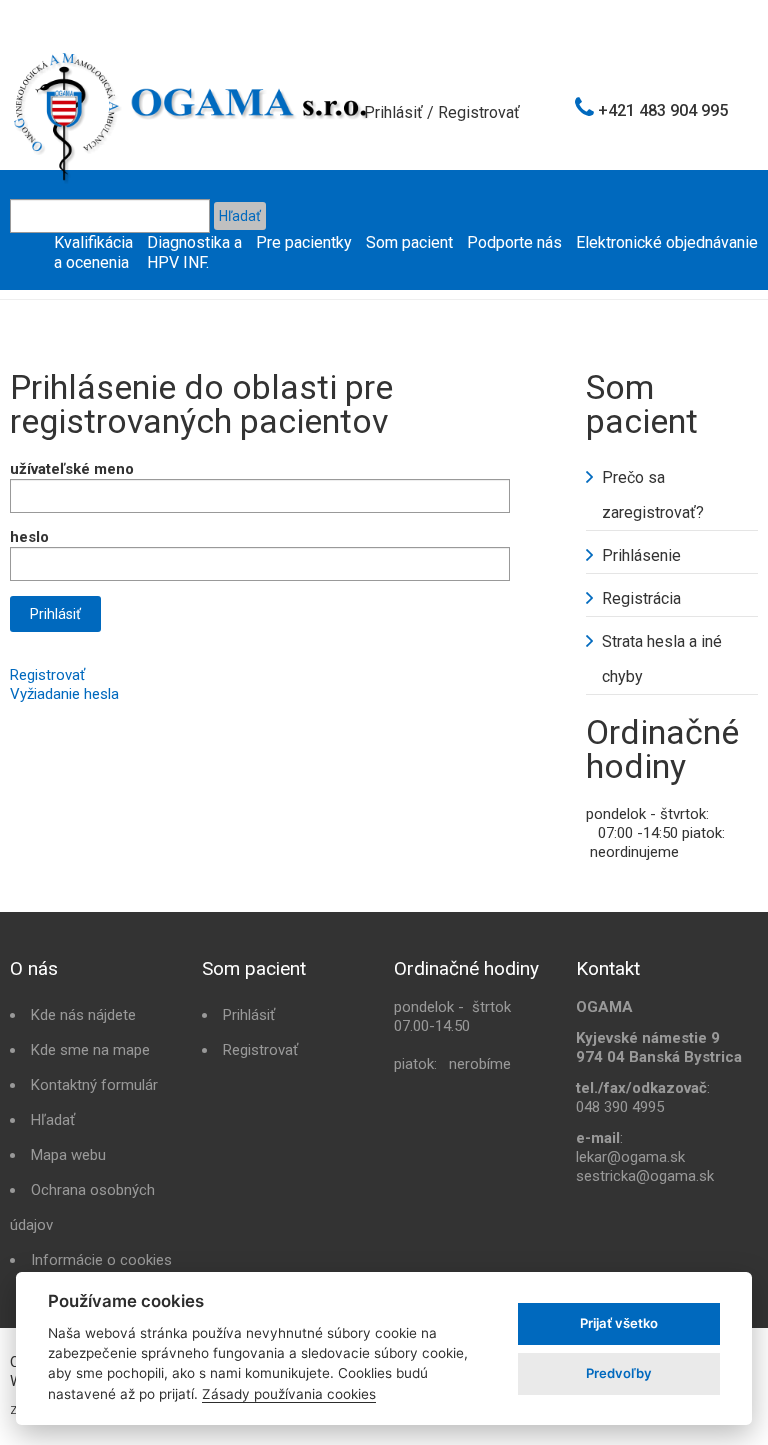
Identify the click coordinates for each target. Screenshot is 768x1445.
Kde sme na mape (90, 1050)
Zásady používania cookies (289, 1394)
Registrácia (641, 598)
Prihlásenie (641, 555)
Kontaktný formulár (94, 1085)
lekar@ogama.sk (630, 1157)
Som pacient (409, 242)
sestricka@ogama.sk (645, 1176)
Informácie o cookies (101, 1260)
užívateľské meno (72, 469)
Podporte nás (514, 242)
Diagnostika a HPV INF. (194, 252)
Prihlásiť (393, 112)
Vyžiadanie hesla (64, 694)
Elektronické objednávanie (667, 242)
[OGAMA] (192, 59)
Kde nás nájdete (83, 1015)
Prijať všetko (619, 1323)
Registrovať (479, 112)
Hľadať (53, 1120)
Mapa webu (68, 1155)
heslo (29, 537)
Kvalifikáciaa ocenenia (93, 252)
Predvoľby (619, 1373)
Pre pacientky (304, 242)
